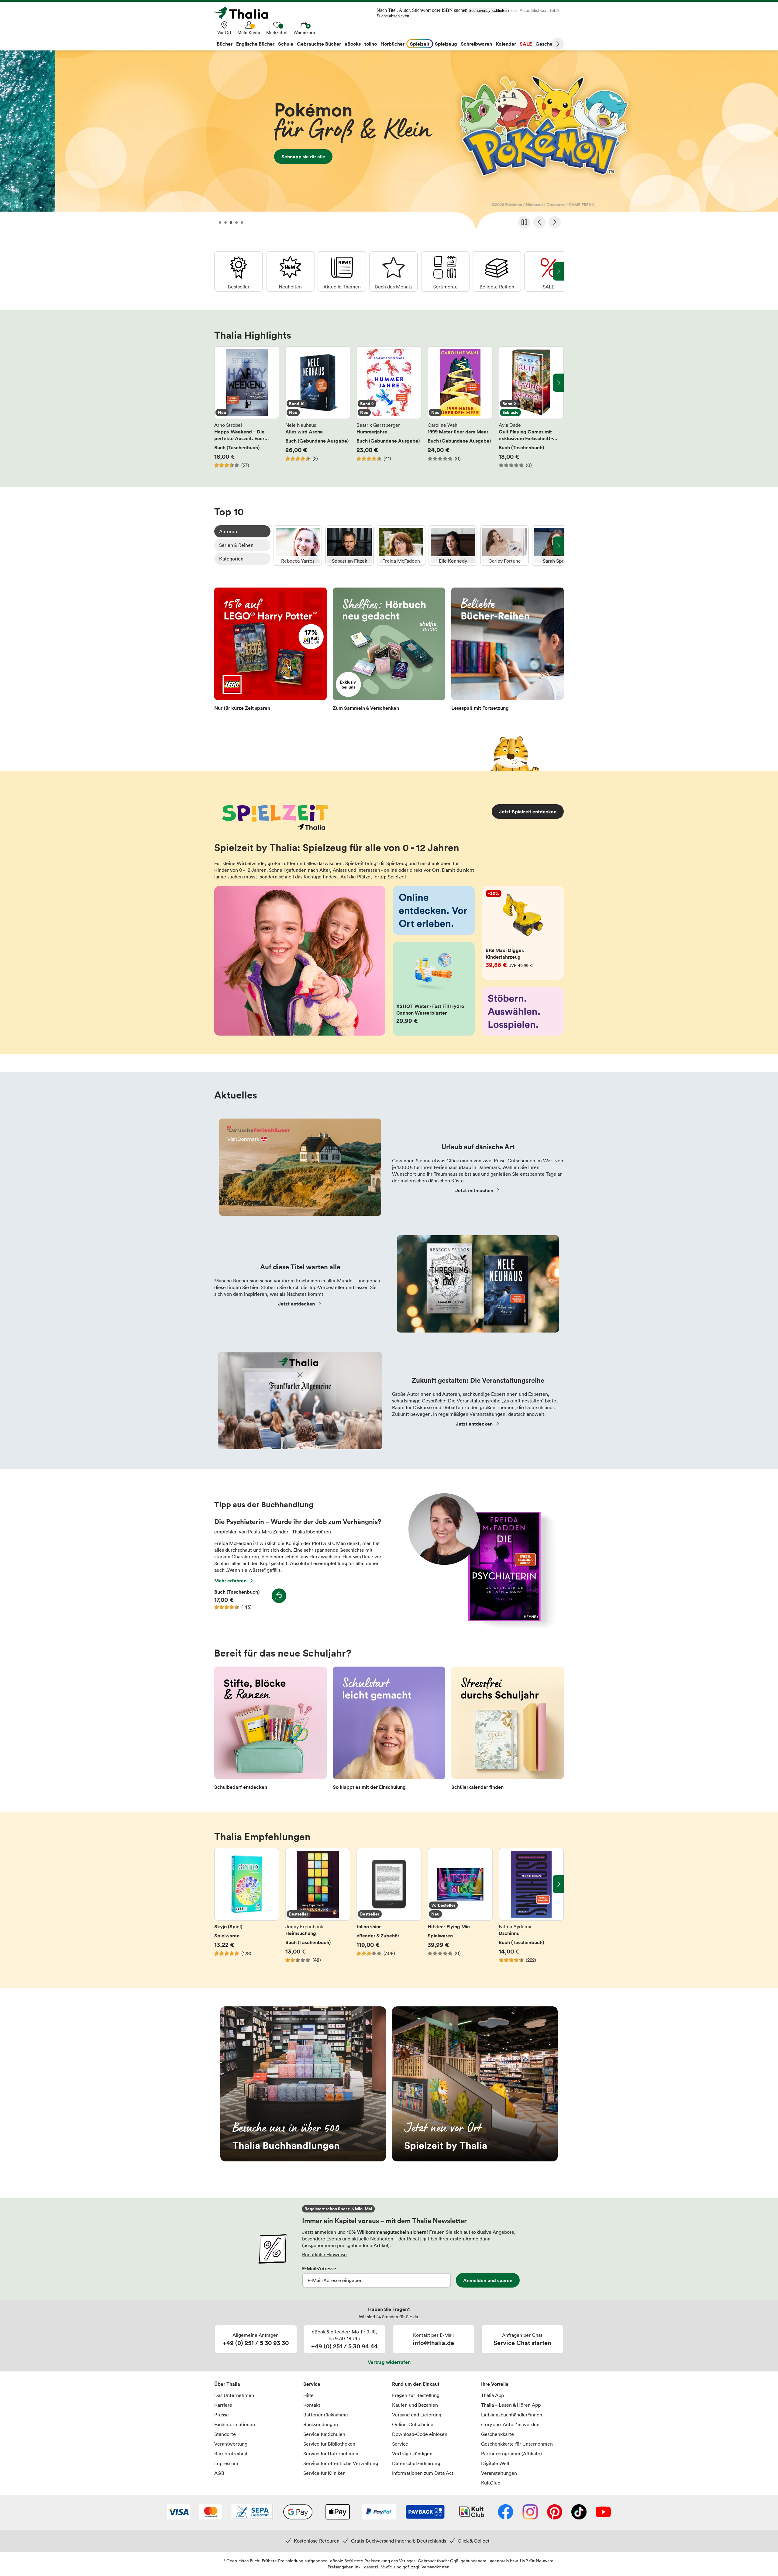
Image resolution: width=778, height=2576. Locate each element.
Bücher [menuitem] (225, 44)
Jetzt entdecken (296, 1304)
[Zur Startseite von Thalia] (245, 13)
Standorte (225, 2434)
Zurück (539, 222)
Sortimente (445, 271)
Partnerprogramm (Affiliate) (511, 2454)
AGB (219, 2473)
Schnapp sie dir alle (389, 142)
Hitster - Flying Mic (460, 1909)
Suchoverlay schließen (489, 10)
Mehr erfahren (230, 1581)
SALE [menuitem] (526, 44)
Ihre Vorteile (495, 2384)
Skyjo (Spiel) (247, 1909)
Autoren (228, 531)
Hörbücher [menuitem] (392, 44)
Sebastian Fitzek (349, 546)
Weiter (558, 44)
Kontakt (312, 2405)
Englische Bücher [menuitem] (255, 44)
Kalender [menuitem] (506, 44)
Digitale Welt (495, 2463)
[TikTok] (579, 2512)
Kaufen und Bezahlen (415, 2405)
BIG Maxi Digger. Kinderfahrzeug (523, 933)
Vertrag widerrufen (389, 2362)
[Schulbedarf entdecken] (270, 1730)
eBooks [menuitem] (353, 44)
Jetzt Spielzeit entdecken (528, 812)
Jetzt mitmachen (474, 1190)
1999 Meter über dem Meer (460, 407)
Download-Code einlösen (420, 2434)
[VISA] (179, 2512)
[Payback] (425, 2512)
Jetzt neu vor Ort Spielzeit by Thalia (475, 2084)
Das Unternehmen (234, 2395)
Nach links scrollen (220, 383)
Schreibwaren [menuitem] (476, 44)
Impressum (226, 2463)
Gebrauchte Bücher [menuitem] (319, 44)
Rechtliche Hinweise (324, 2254)
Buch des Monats (394, 271)
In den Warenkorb (279, 1596)
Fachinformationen (235, 2424)
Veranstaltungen (499, 2473)
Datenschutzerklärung (416, 2463)
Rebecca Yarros (298, 546)
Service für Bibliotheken (329, 2444)
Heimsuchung (318, 1909)
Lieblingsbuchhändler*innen (512, 2415)
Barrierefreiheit (231, 2454)
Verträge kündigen (412, 2454)
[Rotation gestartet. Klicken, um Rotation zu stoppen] (524, 222)
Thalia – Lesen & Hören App (511, 2405)
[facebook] (506, 2512)
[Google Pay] (298, 2512)
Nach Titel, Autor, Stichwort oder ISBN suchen (422, 10)
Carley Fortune (504, 546)
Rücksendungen (321, 2424)
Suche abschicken (393, 16)
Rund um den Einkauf (416, 2384)
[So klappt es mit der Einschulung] (389, 1730)
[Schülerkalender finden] (508, 1730)
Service (312, 2384)
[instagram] (530, 2512)
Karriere (223, 2405)
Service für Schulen (324, 2434)
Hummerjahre (389, 407)
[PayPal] (379, 2512)
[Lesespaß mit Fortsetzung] (508, 651)
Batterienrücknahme (326, 2415)
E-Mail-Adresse (319, 2268)
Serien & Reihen (236, 545)
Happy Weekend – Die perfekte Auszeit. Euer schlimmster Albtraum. (247, 407)
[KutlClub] (472, 2512)
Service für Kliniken (324, 2473)
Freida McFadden (401, 546)
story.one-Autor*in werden (510, 2424)
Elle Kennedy (453, 546)
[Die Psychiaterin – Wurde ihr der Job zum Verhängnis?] (479, 1626)
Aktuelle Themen (342, 271)
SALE (549, 271)
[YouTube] (603, 2512)
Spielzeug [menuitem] (446, 44)
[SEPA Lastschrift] (252, 2512)
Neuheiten (290, 271)
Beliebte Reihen (497, 271)
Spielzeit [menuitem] (420, 44)
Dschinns (531, 1909)
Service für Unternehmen (331, 2454)
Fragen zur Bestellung (416, 2395)
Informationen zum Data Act (423, 2473)
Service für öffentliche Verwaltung (341, 2463)
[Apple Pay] (337, 2512)
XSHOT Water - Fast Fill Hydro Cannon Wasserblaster (434, 989)
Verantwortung (231, 2444)
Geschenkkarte (497, 2434)
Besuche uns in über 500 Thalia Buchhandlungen (303, 2084)
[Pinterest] (555, 2512)
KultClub (491, 2483)
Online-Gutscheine (413, 2424)
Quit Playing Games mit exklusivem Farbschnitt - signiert (531, 407)
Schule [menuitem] (286, 44)
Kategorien (231, 559)
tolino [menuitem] (371, 44)
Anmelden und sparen (488, 2280)
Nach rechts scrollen (558, 383)
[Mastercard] (210, 2512)
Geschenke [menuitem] (548, 44)
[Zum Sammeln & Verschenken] (389, 651)
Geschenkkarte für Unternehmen (517, 2444)
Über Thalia (227, 2384)
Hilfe (308, 2395)
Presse (222, 2415)
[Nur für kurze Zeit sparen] (270, 651)
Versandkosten (435, 2567)
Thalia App (492, 2395)
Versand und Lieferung (417, 2415)
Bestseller (239, 271)
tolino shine (389, 1909)
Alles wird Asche (318, 407)
